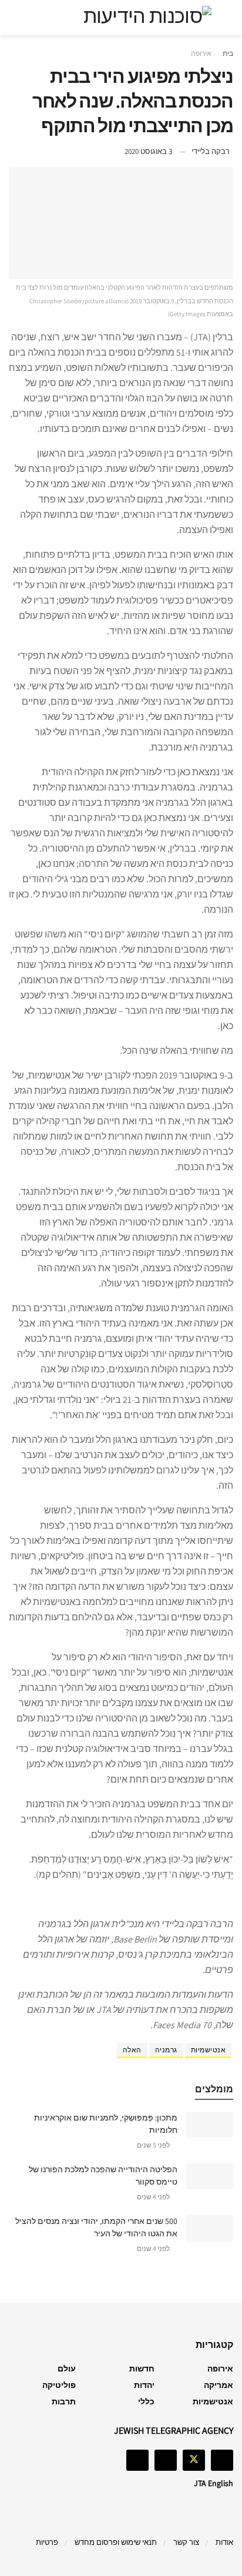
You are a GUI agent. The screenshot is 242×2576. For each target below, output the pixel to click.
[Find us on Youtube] (137, 2460)
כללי (146, 2401)
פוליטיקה (59, 2385)
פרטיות (47, 2542)
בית (228, 53)
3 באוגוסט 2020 (148, 151)
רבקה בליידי (211, 151)
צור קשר (186, 2542)
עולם (67, 2369)
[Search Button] (20, 18)
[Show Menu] (222, 18)
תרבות (64, 2401)
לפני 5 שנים (154, 2145)
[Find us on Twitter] (194, 2460)
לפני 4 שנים (154, 2197)
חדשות (142, 2369)
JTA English (214, 2483)
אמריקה (219, 2385)
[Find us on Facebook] (222, 2460)
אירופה (201, 53)
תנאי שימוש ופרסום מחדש (116, 2542)
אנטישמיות (209, 2050)
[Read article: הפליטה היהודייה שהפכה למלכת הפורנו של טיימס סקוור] (210, 2176)
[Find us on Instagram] (166, 2460)
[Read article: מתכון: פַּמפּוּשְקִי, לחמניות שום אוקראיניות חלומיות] (210, 2125)
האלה (132, 2050)
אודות (224, 2542)
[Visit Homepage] (121, 18)
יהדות (144, 2385)
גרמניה (166, 2050)
